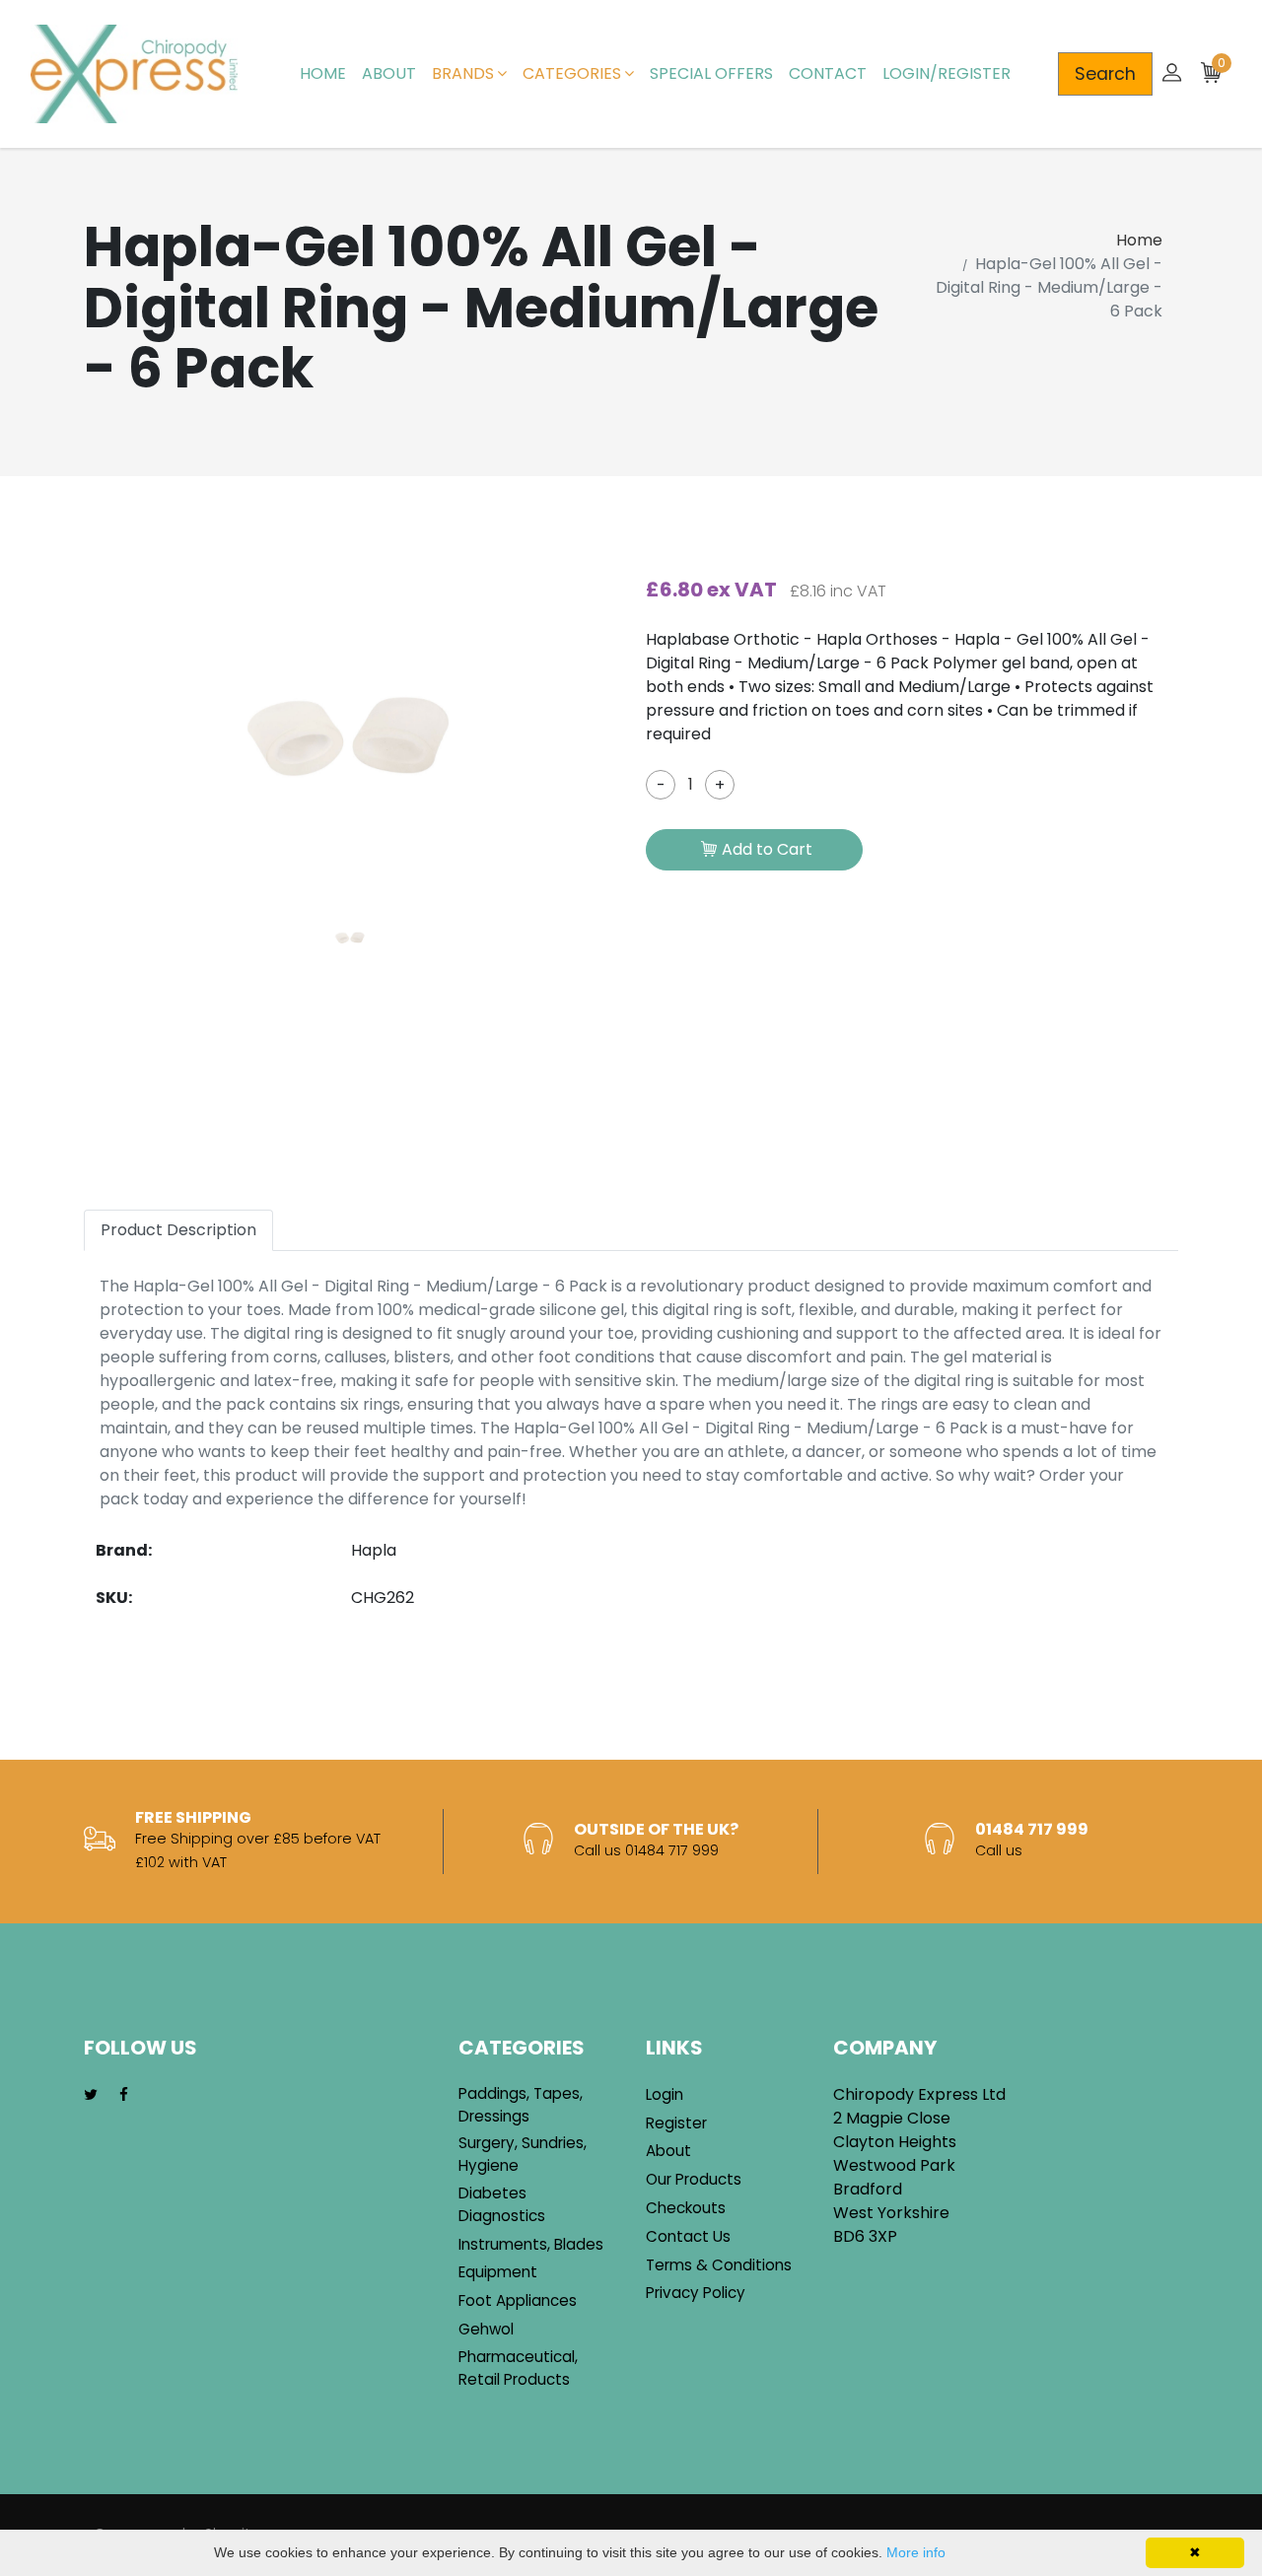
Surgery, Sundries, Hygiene (523, 2154)
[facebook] (124, 2095)
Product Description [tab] (178, 1230)
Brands (463, 73)
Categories (572, 73)
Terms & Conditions (719, 2265)
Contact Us (688, 2236)
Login (665, 2094)
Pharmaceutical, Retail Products (518, 2368)
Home (323, 73)
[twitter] (91, 2095)
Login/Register (946, 73)
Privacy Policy (696, 2293)
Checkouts (686, 2208)
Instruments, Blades (531, 2244)
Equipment (498, 2272)
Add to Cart (767, 849)
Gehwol (486, 2329)
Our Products (694, 2179)
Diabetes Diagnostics (502, 2204)
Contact (828, 73)
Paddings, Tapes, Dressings (521, 2105)
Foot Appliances (518, 2300)
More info (916, 2552)
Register (676, 2123)
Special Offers (711, 73)
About (389, 73)
